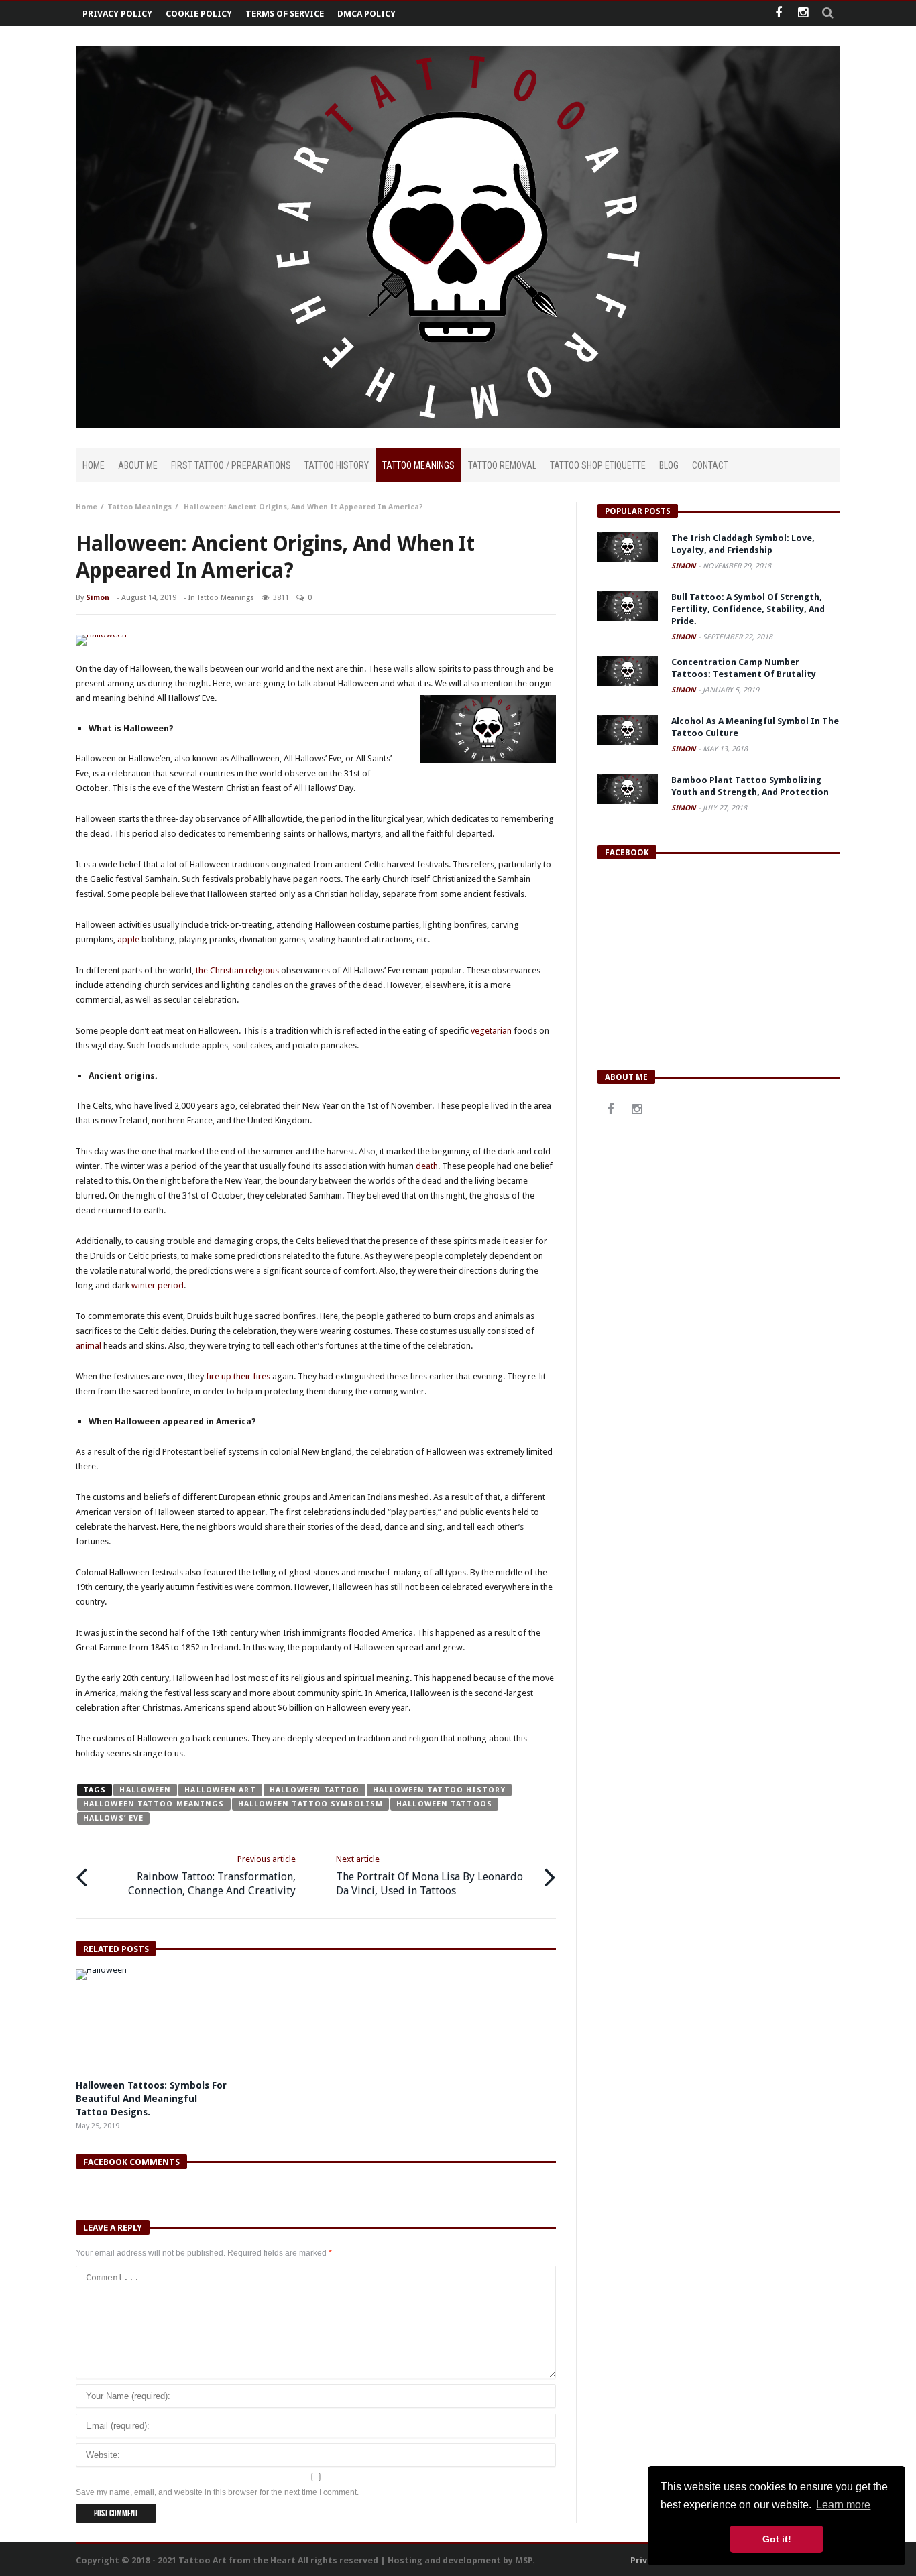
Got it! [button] (777, 2539)
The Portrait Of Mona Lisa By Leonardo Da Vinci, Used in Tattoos (430, 1876)
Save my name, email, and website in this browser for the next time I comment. (217, 2492)
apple (128, 939)
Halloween (145, 1790)
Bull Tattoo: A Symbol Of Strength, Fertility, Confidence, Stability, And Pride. (748, 609)
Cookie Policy (199, 14)
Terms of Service (285, 14)
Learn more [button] (843, 2505)
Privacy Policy (117, 14)
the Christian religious (237, 970)
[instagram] (803, 14)
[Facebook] (778, 14)
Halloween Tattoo (315, 1790)
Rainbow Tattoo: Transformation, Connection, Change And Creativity (212, 1876)
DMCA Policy (366, 14)
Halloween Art (220, 1790)
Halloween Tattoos (444, 1804)
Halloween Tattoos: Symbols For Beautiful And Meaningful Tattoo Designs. (151, 2099)
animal (89, 1346)
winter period (158, 1285)
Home (87, 507)
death (427, 1166)
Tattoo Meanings (139, 507)
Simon (98, 598)
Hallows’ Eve (113, 1818)
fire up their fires (238, 1376)
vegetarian (491, 1031)
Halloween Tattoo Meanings (154, 1804)
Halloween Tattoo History (439, 1790)
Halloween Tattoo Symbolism (311, 1804)
